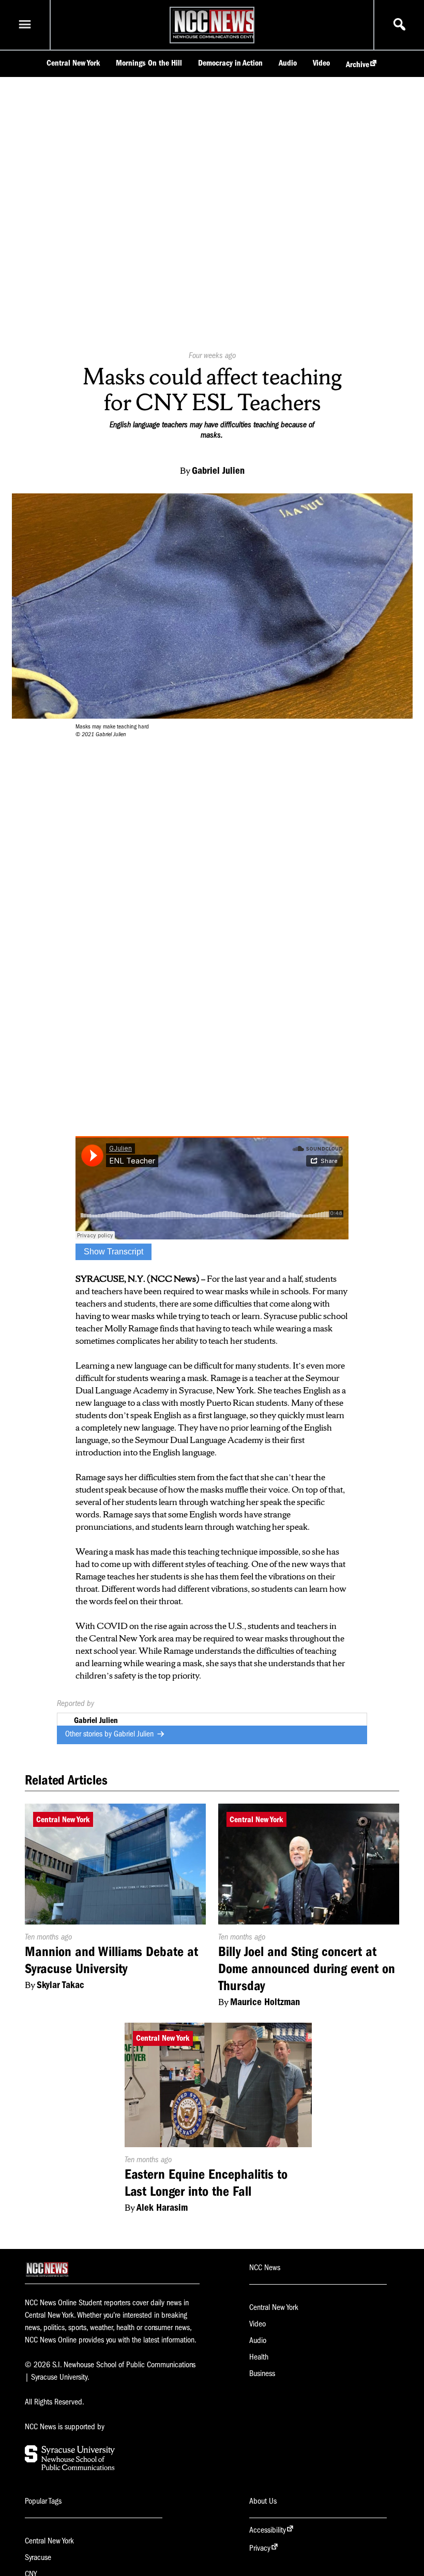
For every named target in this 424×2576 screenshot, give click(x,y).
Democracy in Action (230, 63)
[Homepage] (215, 38)
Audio (288, 63)
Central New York (73, 63)
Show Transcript (113, 1252)
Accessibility (268, 2530)
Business (262, 2373)
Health (259, 2357)
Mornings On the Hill (149, 63)
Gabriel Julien (135, 1734)
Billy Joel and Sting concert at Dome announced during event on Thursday (307, 1969)
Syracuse (38, 2557)
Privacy (260, 2548)
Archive (358, 65)
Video (321, 63)
